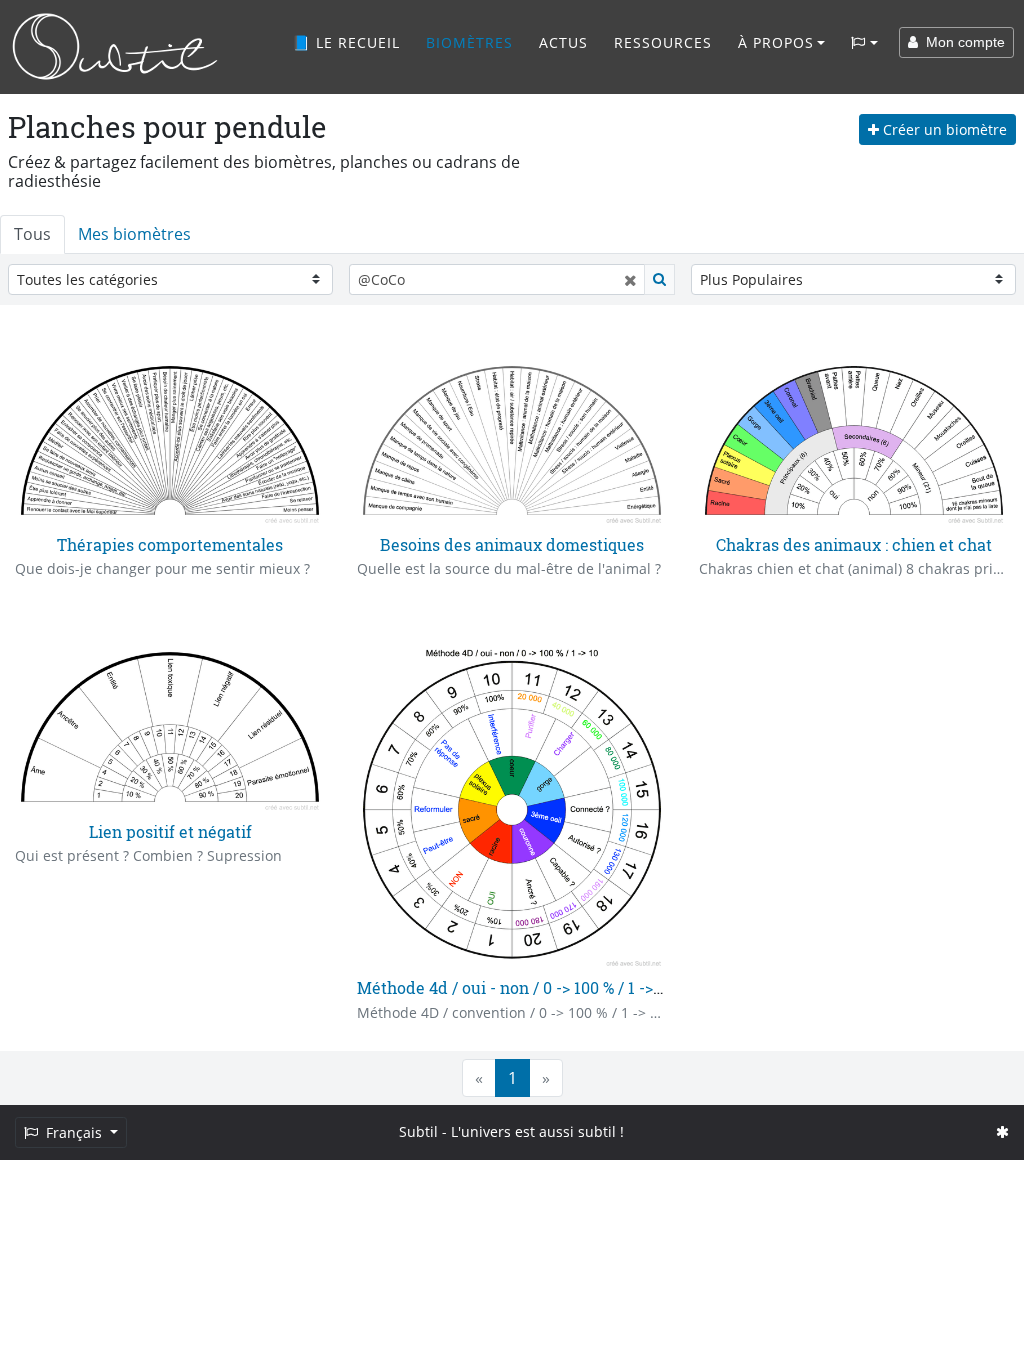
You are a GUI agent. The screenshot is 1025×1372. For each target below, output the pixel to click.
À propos (776, 42)
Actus (563, 42)
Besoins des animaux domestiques (512, 544)
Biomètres (469, 42)
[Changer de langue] (864, 43)
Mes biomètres (134, 234)
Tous (32, 234)
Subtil (418, 1131)
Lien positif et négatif (170, 831)
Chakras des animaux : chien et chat (854, 544)
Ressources (663, 42)
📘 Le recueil (346, 42)
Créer (943, 129)
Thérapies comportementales (170, 544)
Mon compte (961, 42)
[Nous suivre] (1002, 1131)
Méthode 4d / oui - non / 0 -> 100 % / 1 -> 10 (515, 987)
